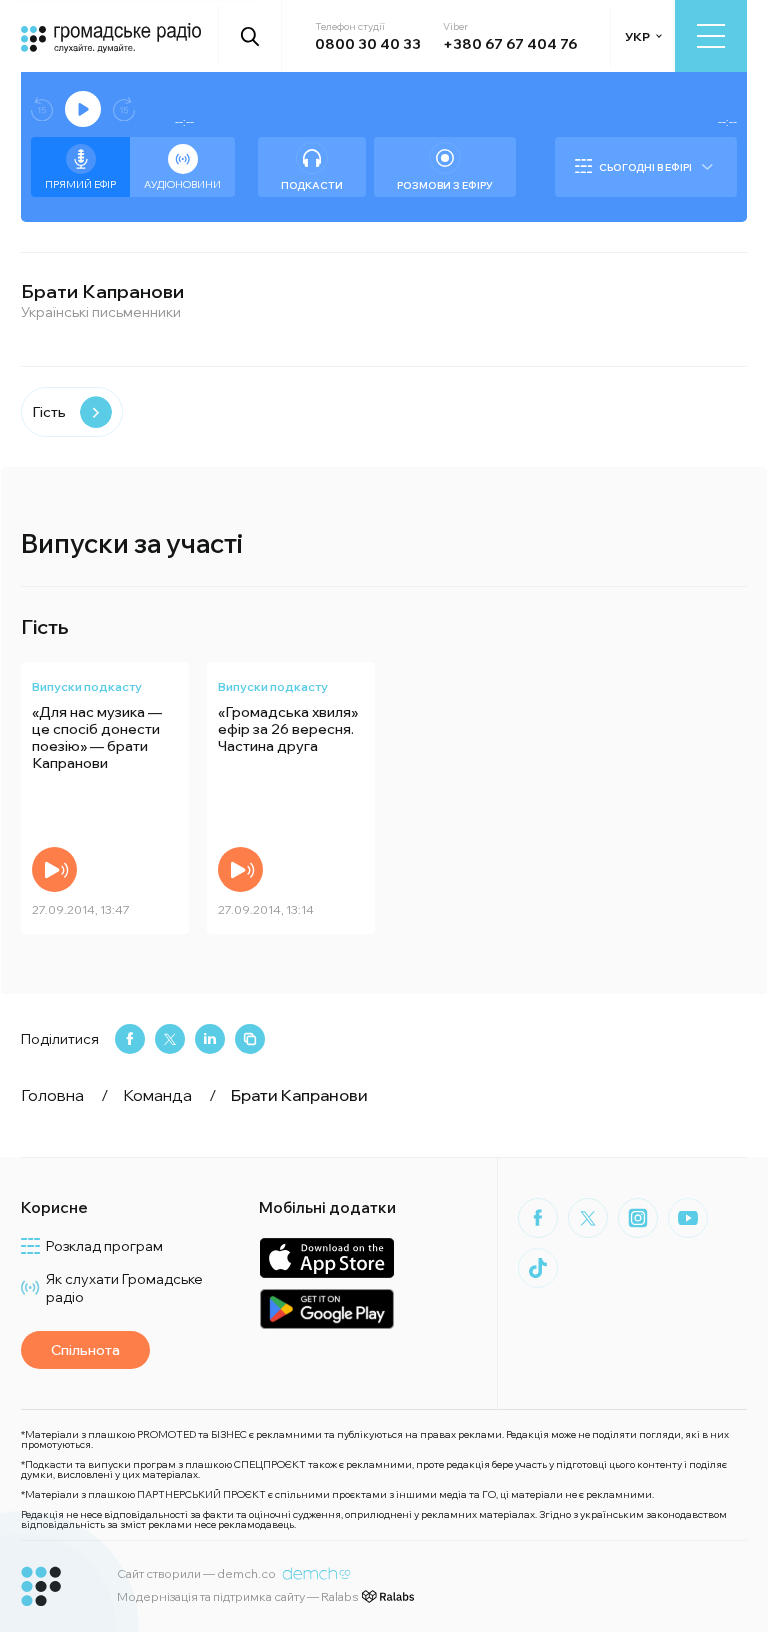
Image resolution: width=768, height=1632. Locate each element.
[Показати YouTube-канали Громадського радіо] (688, 1218)
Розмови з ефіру (445, 185)
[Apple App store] (326, 1257)
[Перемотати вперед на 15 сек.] (124, 109)
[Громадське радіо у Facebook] (538, 1218)
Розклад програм (104, 1246)
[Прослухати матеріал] (54, 869)
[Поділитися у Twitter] (170, 1039)
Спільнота (85, 1350)
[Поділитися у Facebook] (130, 1039)
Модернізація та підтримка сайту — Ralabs (237, 1596)
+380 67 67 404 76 (510, 44)
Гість (49, 412)
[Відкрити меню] (711, 36)
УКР (637, 36)
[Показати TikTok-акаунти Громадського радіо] (538, 1268)
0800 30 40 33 (368, 44)
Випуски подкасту (87, 686)
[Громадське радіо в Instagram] (638, 1218)
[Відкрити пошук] (250, 36)
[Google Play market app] (326, 1308)
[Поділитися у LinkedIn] (210, 1039)
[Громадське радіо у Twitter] (588, 1218)
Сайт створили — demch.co (196, 1573)
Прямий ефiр (80, 184)
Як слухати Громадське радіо (124, 1288)
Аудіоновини (182, 184)
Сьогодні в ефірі (645, 167)
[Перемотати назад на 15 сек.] (42, 109)
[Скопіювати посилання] (250, 1039)
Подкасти (312, 185)
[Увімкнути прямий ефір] (83, 109)
